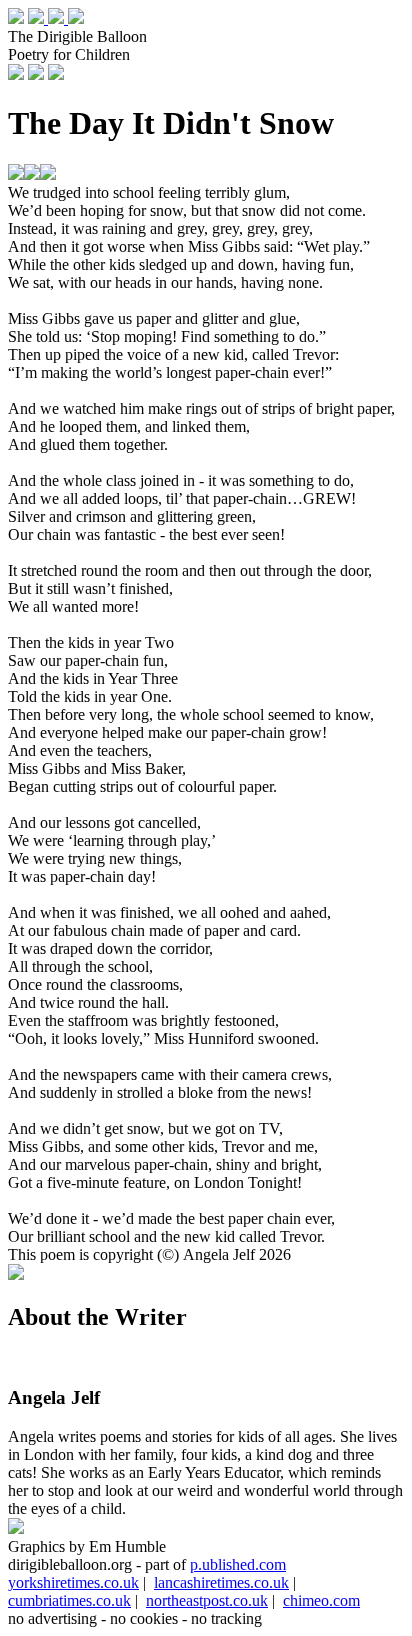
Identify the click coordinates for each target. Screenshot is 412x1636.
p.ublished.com (238, 1564)
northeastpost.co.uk (207, 1600)
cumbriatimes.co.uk (69, 1600)
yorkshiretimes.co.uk (73, 1582)
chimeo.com (321, 1600)
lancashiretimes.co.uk (221, 1582)
